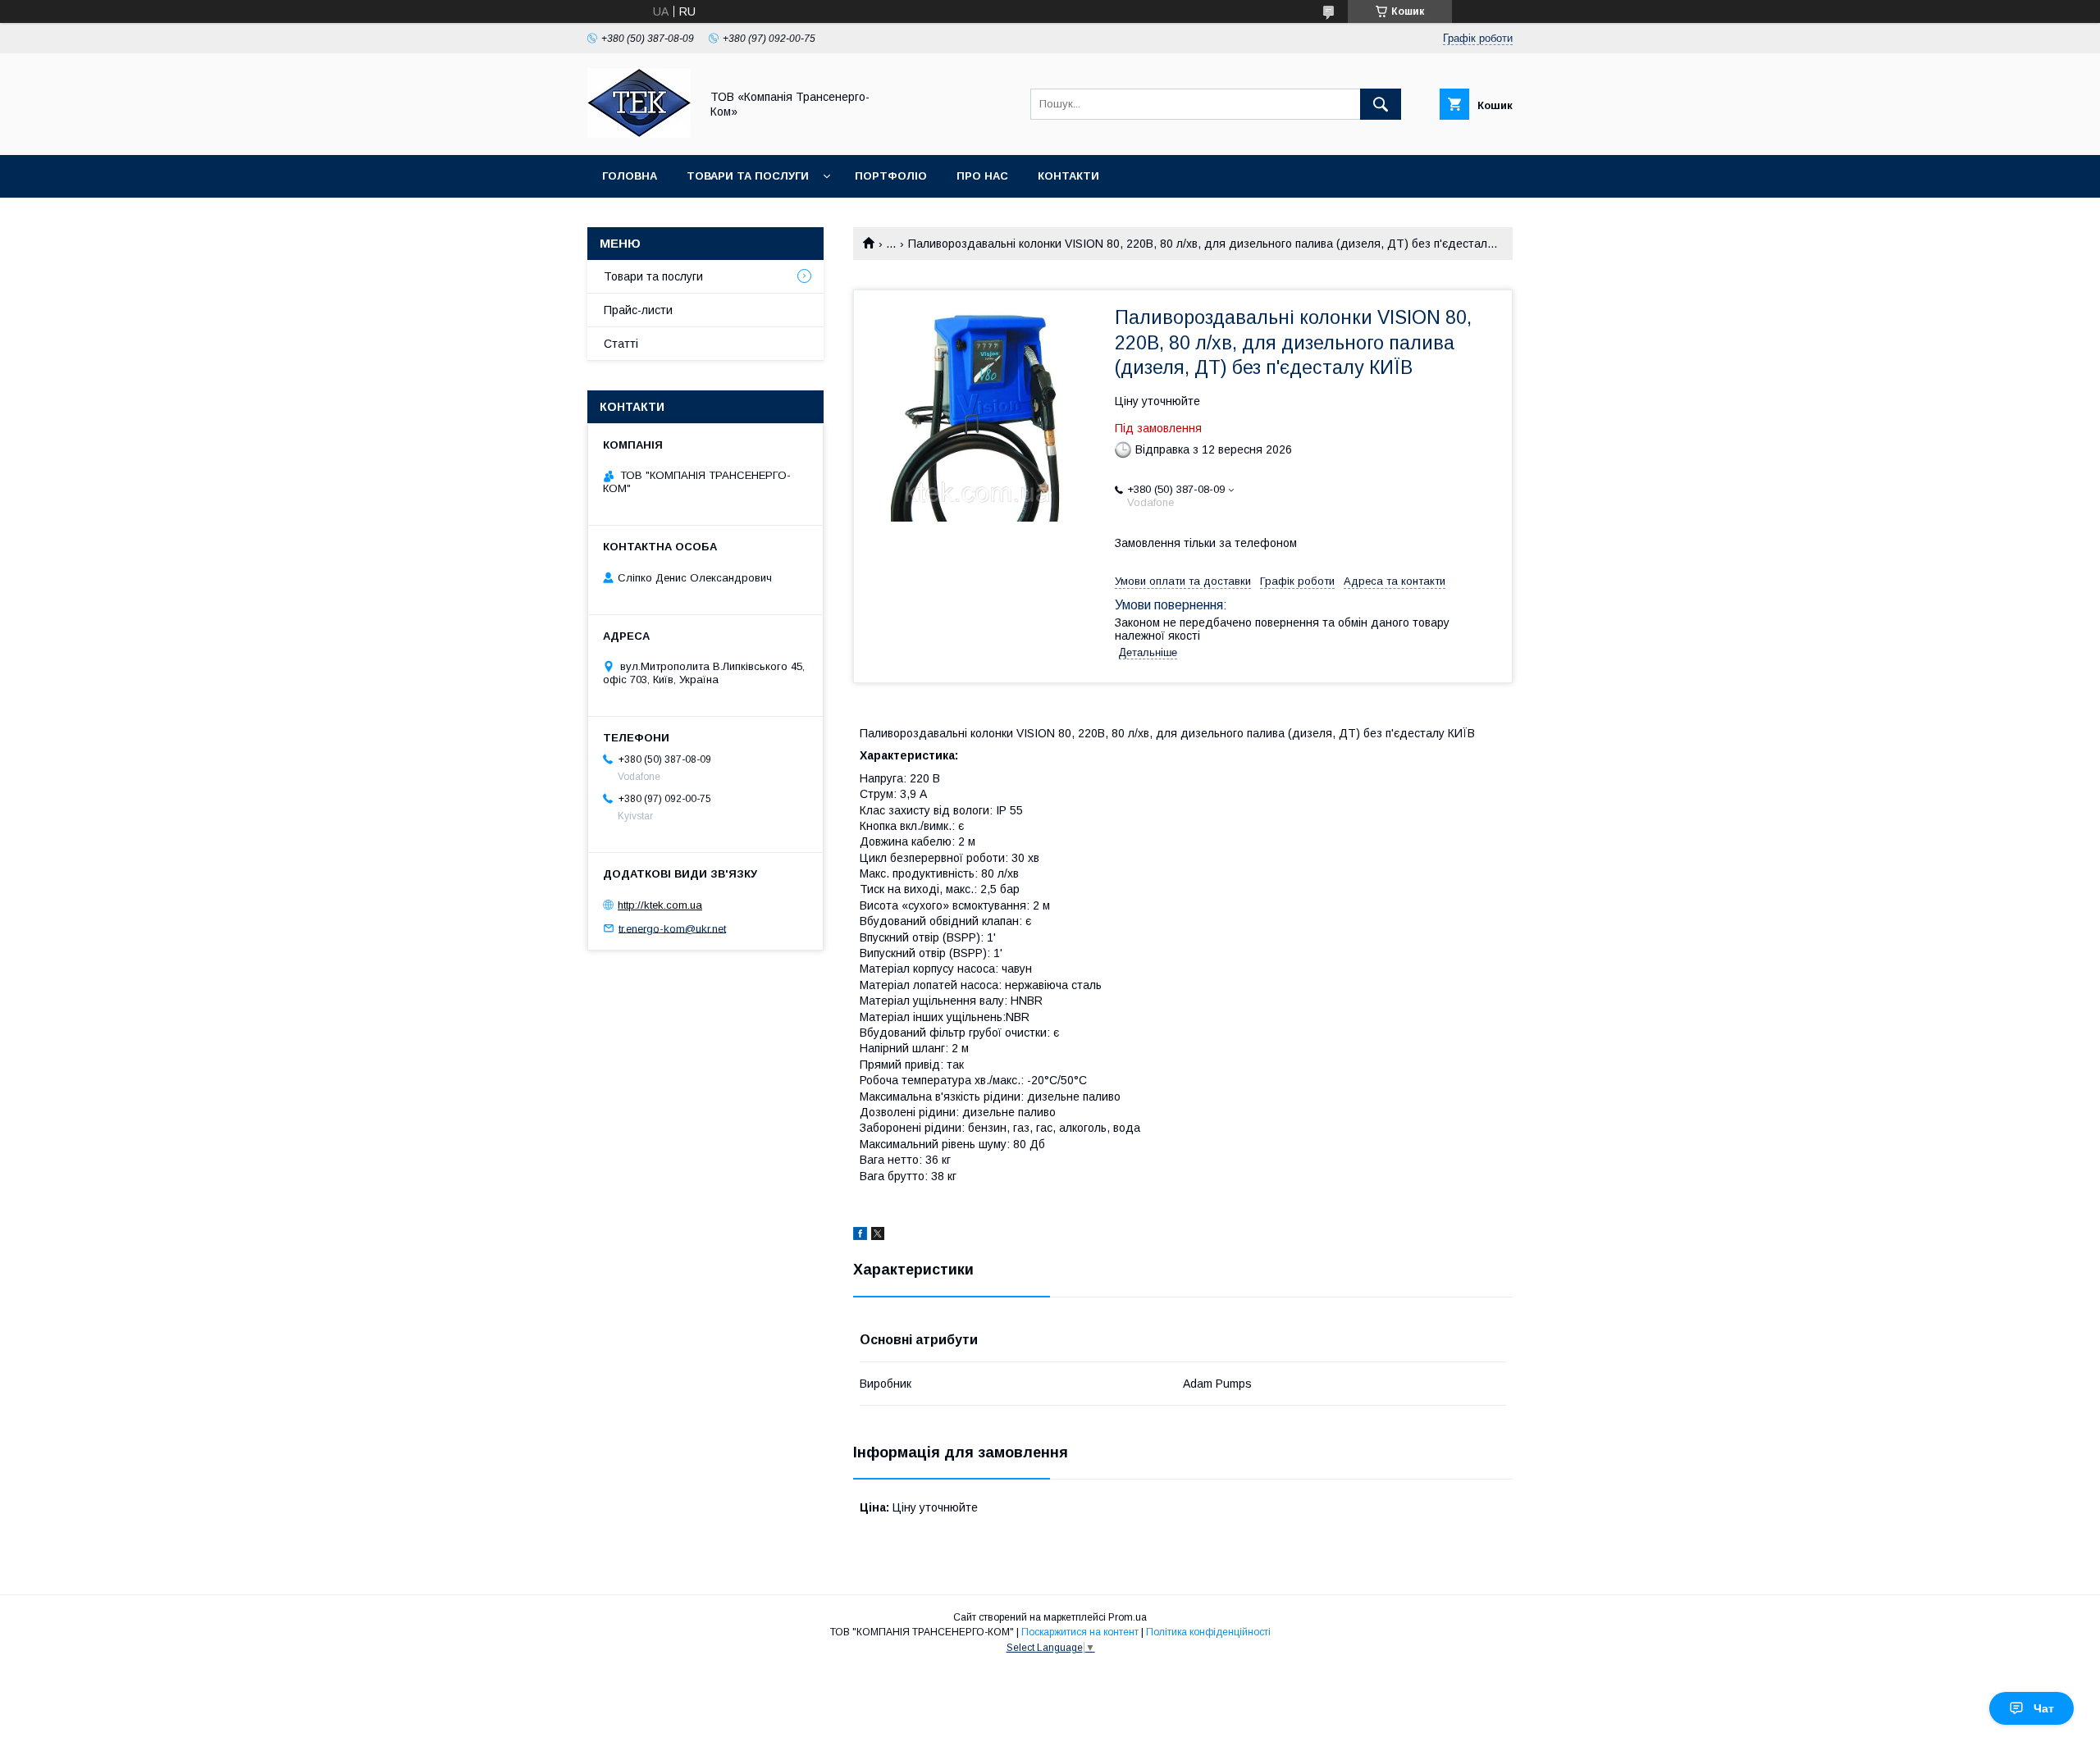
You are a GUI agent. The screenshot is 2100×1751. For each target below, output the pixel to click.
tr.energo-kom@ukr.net (672, 928)
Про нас (982, 176)
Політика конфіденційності (1208, 1632)
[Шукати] (1381, 104)
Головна (630, 176)
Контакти (1068, 176)
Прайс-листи (638, 310)
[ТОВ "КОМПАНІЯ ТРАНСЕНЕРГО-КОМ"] (639, 134)
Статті (621, 344)
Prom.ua (1128, 1617)
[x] (878, 1236)
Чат (2044, 1708)
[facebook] (860, 1236)
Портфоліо (891, 176)
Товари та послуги (748, 176)
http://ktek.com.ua (660, 905)
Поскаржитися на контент (1080, 1632)
